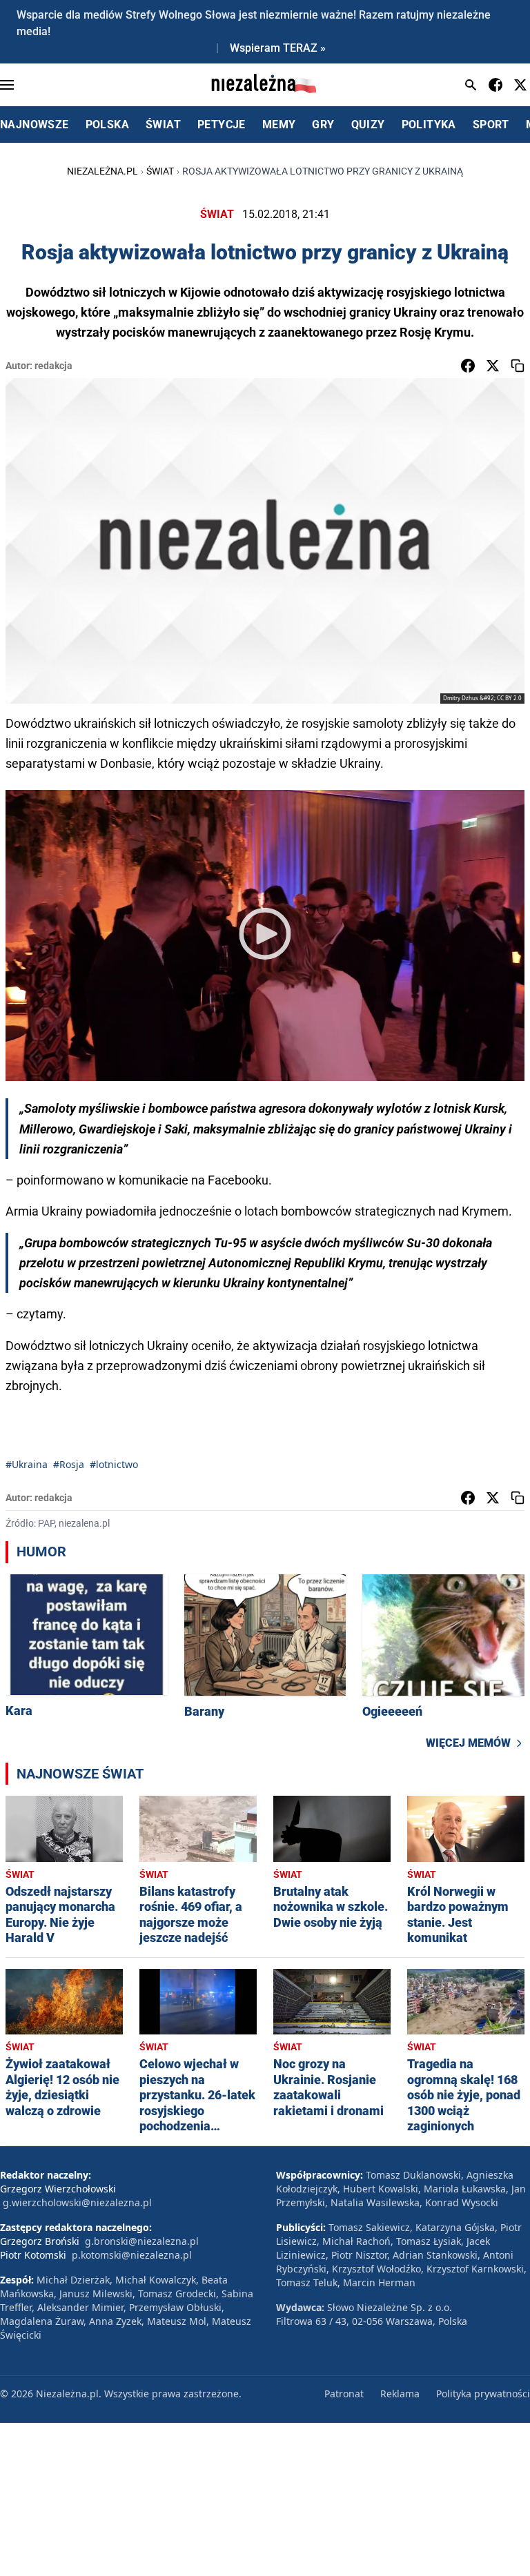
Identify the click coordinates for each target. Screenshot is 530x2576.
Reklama (400, 2394)
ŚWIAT (163, 125)
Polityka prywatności (483, 2394)
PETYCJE (222, 125)
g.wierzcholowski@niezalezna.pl (77, 2202)
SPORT (491, 125)
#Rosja (69, 1464)
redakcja (53, 366)
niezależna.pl (102, 171)
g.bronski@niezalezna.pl (142, 2241)
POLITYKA (429, 125)
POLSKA (107, 125)
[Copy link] (518, 366)
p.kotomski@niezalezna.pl (132, 2255)
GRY (323, 125)
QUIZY (368, 125)
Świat (160, 171)
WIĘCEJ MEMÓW (468, 1743)
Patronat (344, 2394)
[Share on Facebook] (468, 366)
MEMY (279, 125)
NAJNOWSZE (35, 125)
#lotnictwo (114, 1464)
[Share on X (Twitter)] (493, 366)
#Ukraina (27, 1464)
